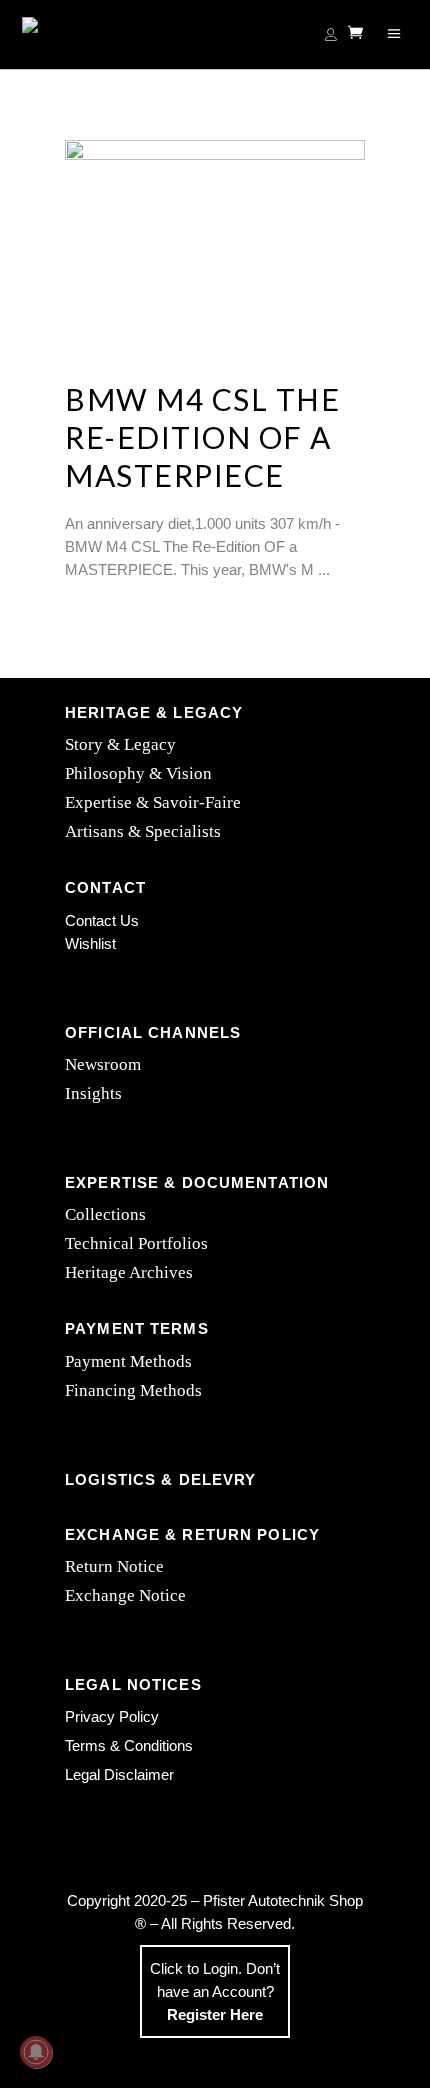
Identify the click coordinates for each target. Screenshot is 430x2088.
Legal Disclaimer (119, 1774)
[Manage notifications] (36, 2052)
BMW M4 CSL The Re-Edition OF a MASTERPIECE (202, 437)
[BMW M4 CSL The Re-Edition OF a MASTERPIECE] (215, 240)
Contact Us (102, 920)
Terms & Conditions (129, 1745)
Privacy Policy (112, 1716)
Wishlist (90, 943)
